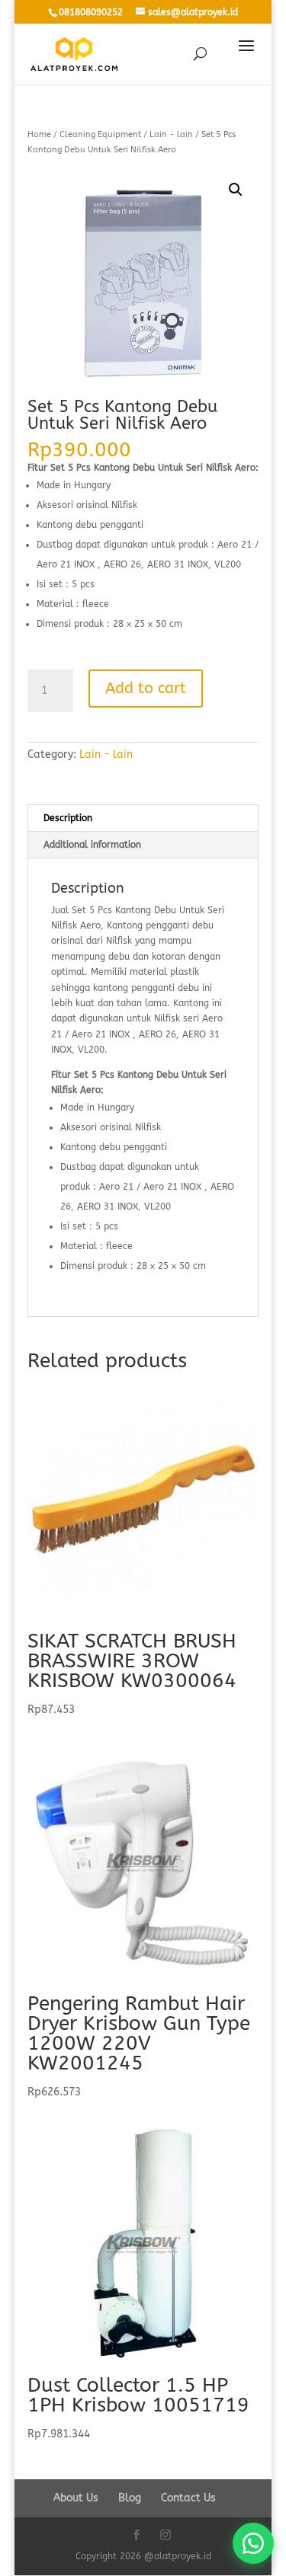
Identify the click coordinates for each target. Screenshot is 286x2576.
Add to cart (146, 688)
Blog (130, 2498)
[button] (236, 190)
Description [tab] (68, 818)
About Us (76, 2498)
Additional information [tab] (92, 845)
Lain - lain (171, 134)
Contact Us (188, 2498)
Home (39, 134)
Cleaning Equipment (100, 134)
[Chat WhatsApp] (253, 2543)
